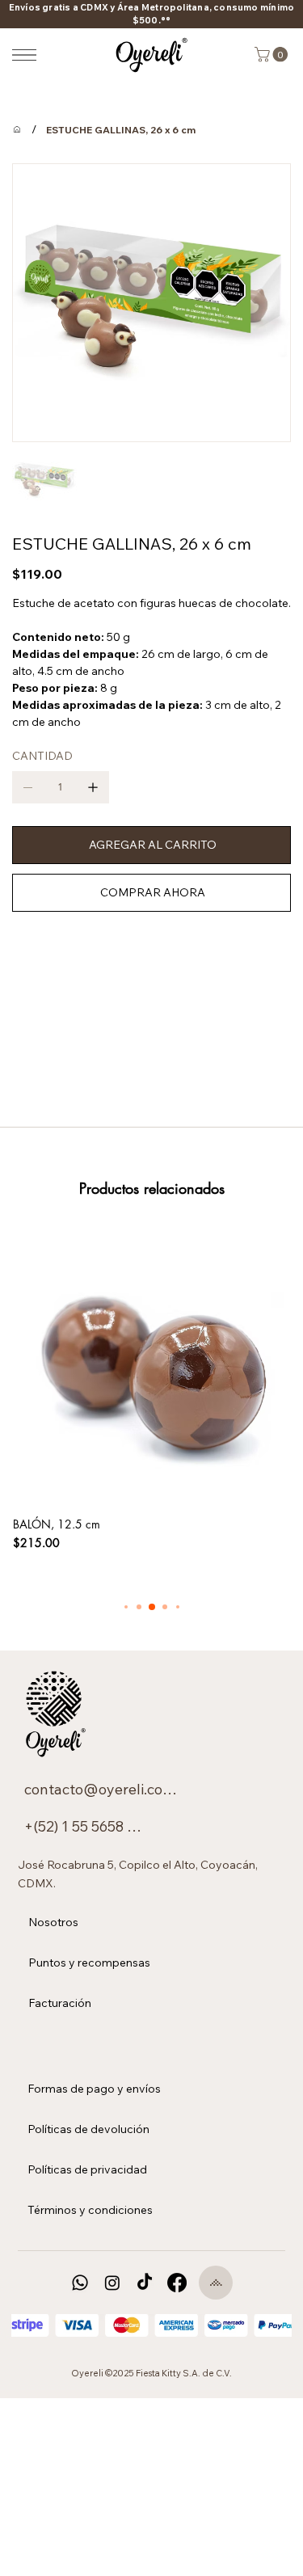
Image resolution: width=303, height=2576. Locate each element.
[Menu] (24, 55)
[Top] (216, 2283)
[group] (151, 1389)
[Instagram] (112, 2283)
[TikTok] (145, 2283)
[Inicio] (17, 129)
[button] (273, 55)
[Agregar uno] (93, 787)
